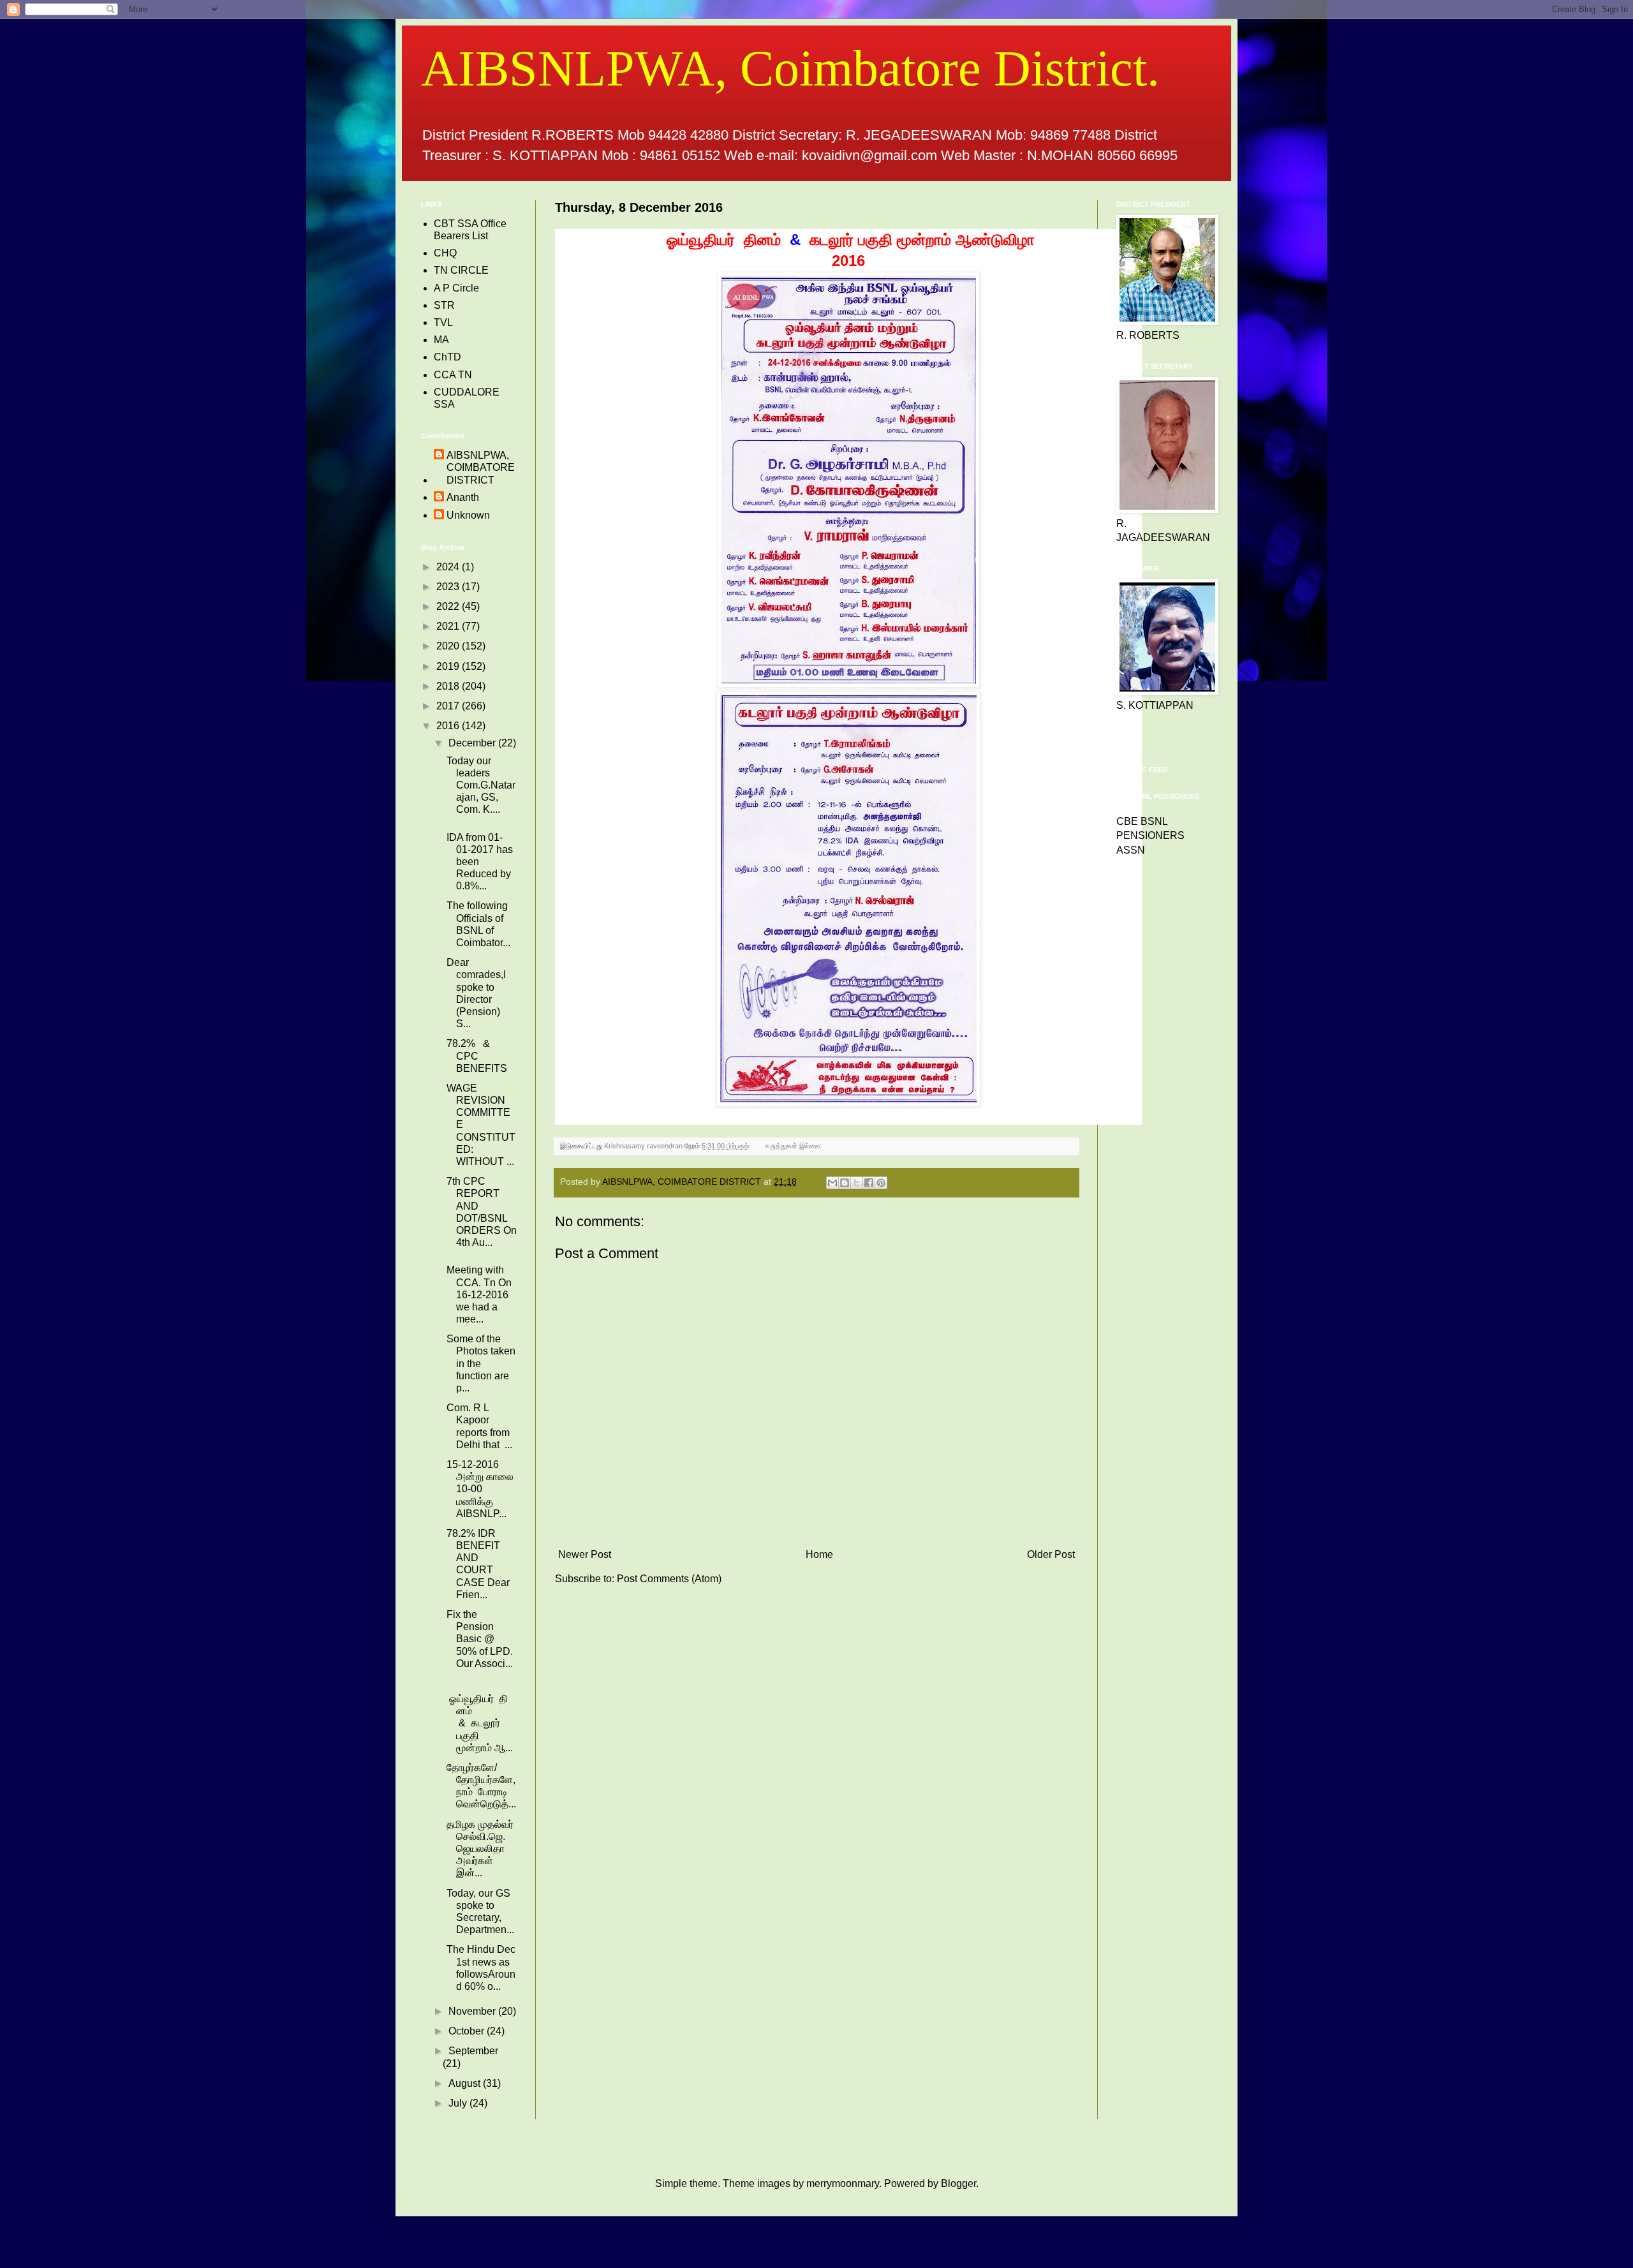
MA (441, 340)
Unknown (468, 515)
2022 (449, 606)
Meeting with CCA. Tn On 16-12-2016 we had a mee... (479, 1294)
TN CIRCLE (461, 270)
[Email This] (832, 1183)
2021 (449, 626)
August (466, 2083)
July (459, 2103)
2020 (449, 646)
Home (819, 1554)
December (473, 743)
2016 (449, 726)
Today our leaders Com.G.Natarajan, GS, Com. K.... (481, 785)
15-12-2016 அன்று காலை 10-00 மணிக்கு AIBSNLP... (480, 1489)
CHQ (445, 253)
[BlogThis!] (845, 1183)
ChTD (447, 357)
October (468, 2031)
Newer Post (585, 1554)
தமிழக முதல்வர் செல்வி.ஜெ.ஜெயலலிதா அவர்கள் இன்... (480, 1849)
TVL (443, 322)
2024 (449, 567)
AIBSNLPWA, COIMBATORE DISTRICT (481, 467)
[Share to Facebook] (869, 1183)
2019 (449, 666)
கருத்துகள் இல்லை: (794, 1146)
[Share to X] (857, 1183)
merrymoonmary (843, 2183)
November (473, 2011)
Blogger (958, 2183)
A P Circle (456, 288)
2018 (449, 686)
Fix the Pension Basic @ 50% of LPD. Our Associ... (481, 1639)
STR (444, 305)
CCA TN (453, 375)
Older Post (1051, 1554)
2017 (449, 706)
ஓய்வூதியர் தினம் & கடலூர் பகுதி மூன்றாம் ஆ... (480, 1723)
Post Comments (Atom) (669, 1579)
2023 (449, 587)
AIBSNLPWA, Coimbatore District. (790, 68)
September (473, 2051)
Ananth (463, 497)
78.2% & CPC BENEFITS (477, 1056)
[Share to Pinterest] (881, 1183)
